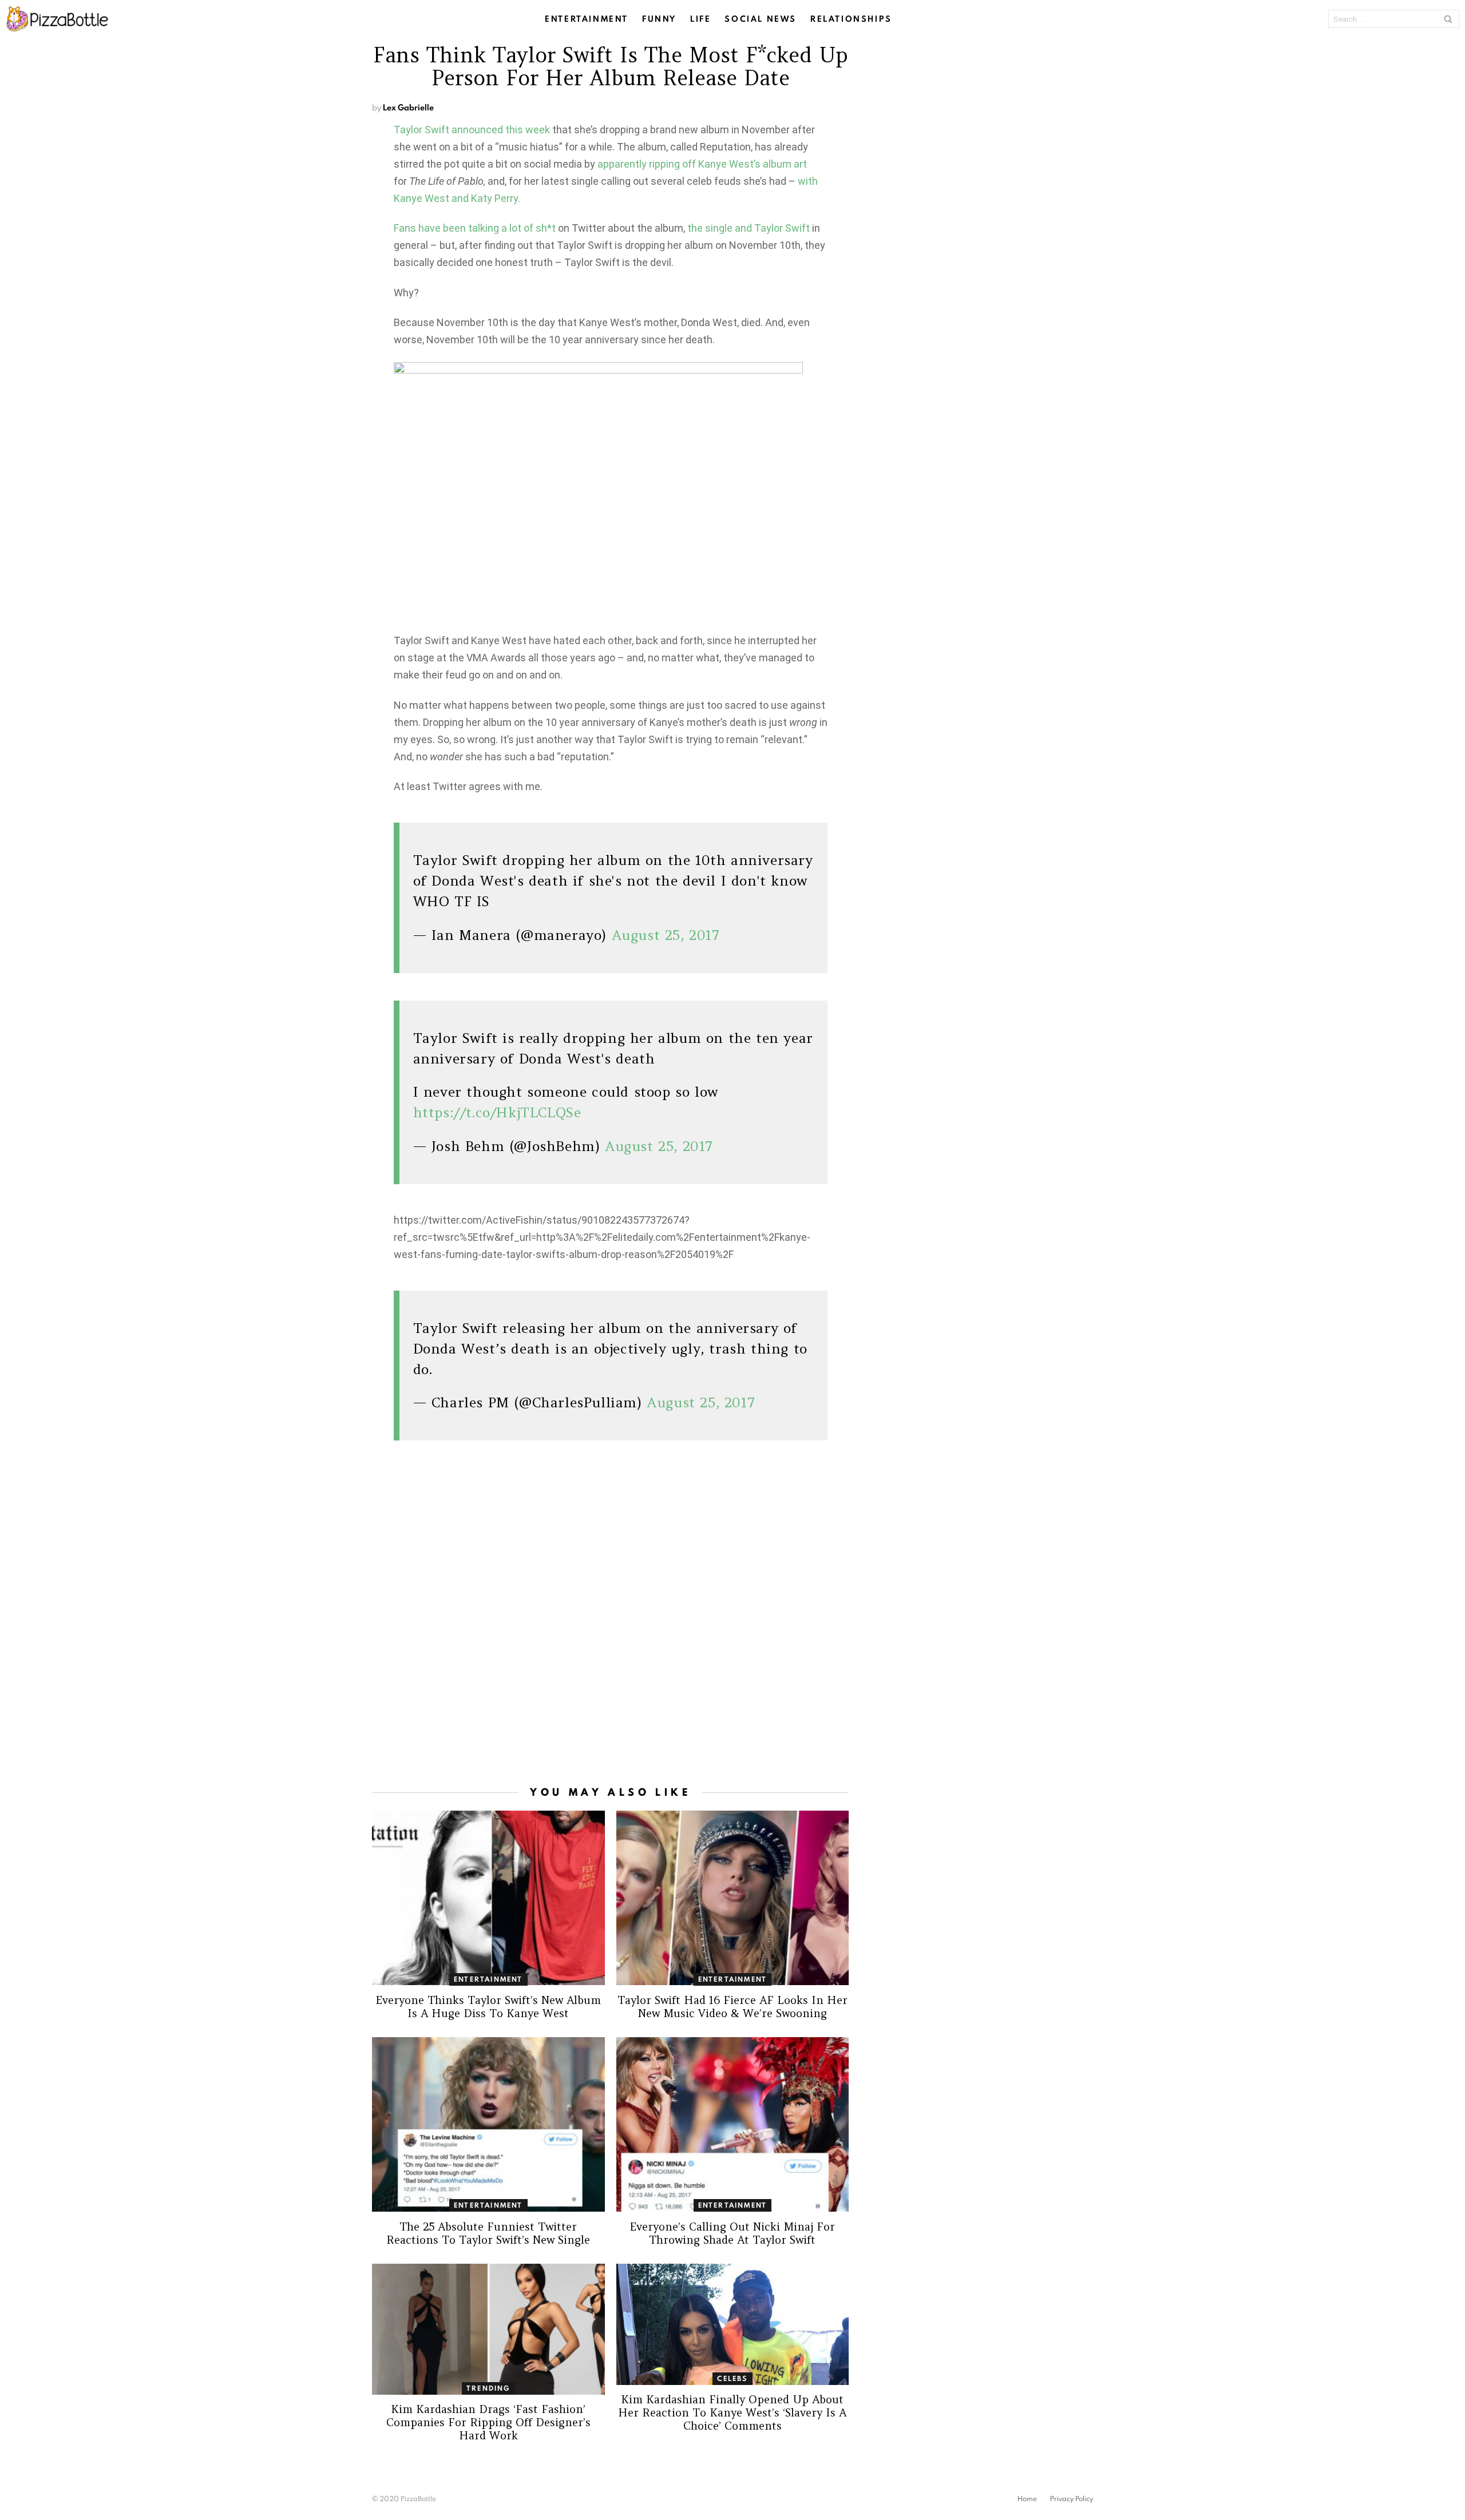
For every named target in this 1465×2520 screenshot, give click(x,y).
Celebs (732, 2378)
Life (700, 19)
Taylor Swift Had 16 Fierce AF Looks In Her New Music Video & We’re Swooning (732, 2007)
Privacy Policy (1072, 2499)
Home (1027, 2499)
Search (1448, 19)
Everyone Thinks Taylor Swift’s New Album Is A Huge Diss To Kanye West (488, 2007)
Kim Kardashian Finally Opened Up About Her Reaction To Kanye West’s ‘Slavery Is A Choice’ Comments (732, 2412)
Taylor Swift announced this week (472, 130)
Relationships (851, 19)
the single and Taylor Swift (749, 228)
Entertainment (587, 19)
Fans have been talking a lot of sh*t (475, 228)
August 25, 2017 (666, 935)
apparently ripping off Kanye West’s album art (702, 164)
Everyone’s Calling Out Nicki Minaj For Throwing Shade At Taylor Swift (732, 2233)
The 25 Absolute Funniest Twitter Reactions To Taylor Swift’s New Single (488, 2233)
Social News (761, 19)
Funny (659, 19)
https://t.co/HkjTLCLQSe (497, 1112)
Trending (488, 2388)
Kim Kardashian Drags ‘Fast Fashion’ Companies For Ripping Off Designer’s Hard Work (488, 2422)
